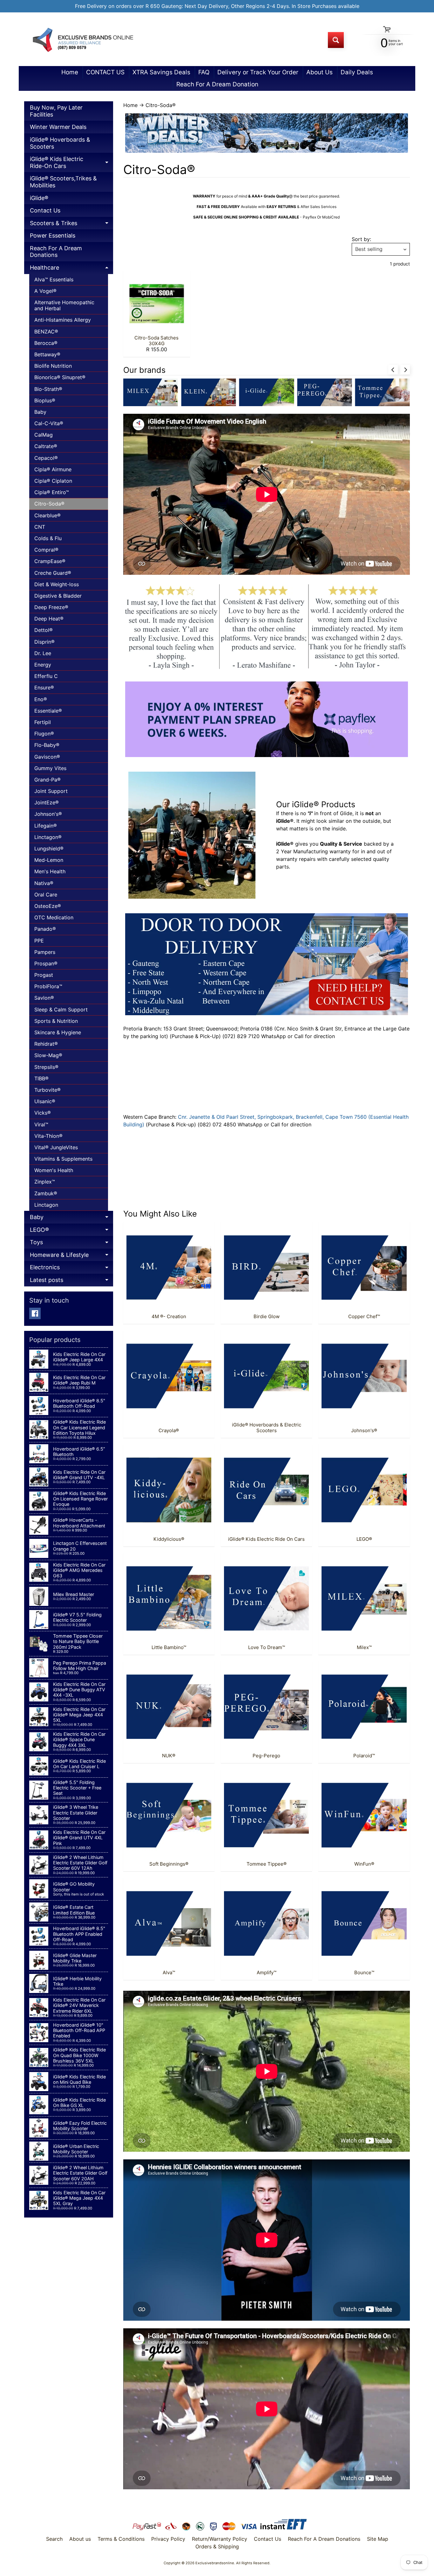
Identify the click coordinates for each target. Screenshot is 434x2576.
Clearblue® (47, 515)
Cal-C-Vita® (49, 423)
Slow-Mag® (48, 1055)
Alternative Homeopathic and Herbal (64, 305)
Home (70, 72)
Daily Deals (357, 72)
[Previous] (393, 370)
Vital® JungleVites (56, 1147)
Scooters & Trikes (71, 225)
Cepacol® (46, 458)
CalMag (44, 435)
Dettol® (44, 630)
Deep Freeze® (51, 607)
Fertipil (43, 722)
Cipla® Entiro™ (52, 492)
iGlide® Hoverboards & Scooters (60, 143)
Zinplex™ (45, 1182)
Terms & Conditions (121, 2539)
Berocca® (46, 343)
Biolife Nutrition (53, 366)
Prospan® (46, 963)
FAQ (204, 72)
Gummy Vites (50, 768)
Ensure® (44, 688)
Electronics (71, 1269)
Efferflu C (46, 676)
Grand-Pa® (47, 780)
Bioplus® (45, 400)
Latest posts (71, 1281)
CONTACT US (105, 72)
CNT (40, 527)
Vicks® (43, 1113)
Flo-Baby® (47, 745)
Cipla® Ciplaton (53, 481)
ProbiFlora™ (48, 986)
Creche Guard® (53, 573)
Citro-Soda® (49, 504)
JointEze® (47, 802)
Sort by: (361, 239)
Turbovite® (47, 1090)
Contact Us (45, 210)
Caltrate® (46, 446)
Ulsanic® (45, 1101)
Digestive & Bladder (58, 596)
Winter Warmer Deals (58, 127)
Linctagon (46, 1205)
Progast (44, 975)
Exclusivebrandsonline (215, 2563)
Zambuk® (46, 1193)
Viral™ (41, 1124)
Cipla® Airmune (53, 469)
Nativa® (44, 883)
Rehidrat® (46, 1044)
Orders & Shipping (217, 2546)
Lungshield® (49, 849)
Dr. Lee (43, 653)
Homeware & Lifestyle (71, 1256)
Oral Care (46, 895)
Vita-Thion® (48, 1136)
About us (80, 2539)
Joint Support (51, 791)
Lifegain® (46, 826)
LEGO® (71, 1231)
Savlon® (44, 998)
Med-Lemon (49, 860)
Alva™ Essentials (54, 279)
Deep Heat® (49, 619)
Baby (40, 412)
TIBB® (41, 1078)
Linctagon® (48, 837)
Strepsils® (46, 1067)
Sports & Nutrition (56, 1021)
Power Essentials (53, 235)
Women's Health (54, 1170)
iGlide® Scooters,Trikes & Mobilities (63, 182)
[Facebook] (35, 1313)
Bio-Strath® (48, 389)
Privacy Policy (168, 2539)
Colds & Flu (48, 538)
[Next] (405, 370)
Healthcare (71, 269)
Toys (71, 1244)
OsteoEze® (48, 906)
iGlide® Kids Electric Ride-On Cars (71, 164)
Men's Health (50, 871)
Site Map (378, 2539)
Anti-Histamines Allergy (63, 320)
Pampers (45, 952)
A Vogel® (45, 291)
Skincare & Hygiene (58, 1032)
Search (54, 2539)
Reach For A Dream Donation (217, 84)
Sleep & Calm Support (61, 1010)
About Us (319, 72)
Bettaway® (47, 354)
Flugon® (44, 734)
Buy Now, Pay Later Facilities (56, 111)
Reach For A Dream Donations (56, 252)
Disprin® (44, 642)
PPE (39, 941)
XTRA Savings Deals (161, 72)
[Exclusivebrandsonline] (82, 40)
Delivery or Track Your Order (258, 72)
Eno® (41, 699)
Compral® (46, 550)
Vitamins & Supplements (63, 1159)
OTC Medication (54, 917)
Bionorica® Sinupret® (60, 377)
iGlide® (39, 198)
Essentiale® (48, 711)
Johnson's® (48, 814)
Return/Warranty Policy (220, 2539)
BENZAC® (46, 332)
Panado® (45, 929)
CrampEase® (50, 561)
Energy (43, 665)
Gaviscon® (47, 757)
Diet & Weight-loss (57, 584)
